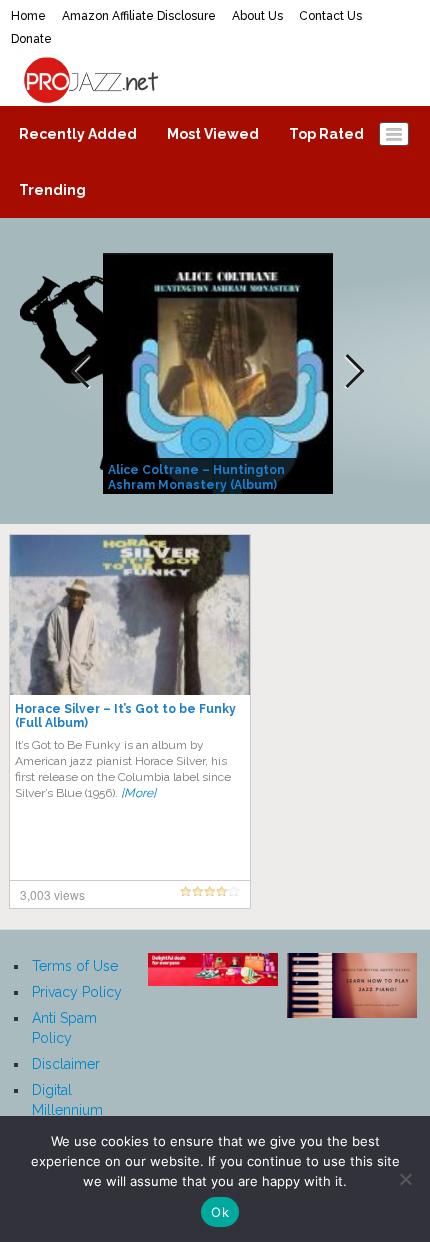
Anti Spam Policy (64, 1028)
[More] (138, 793)
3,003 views (52, 894)
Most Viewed (213, 134)
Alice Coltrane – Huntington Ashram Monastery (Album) (196, 477)
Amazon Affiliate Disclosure (139, 16)
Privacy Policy (77, 992)
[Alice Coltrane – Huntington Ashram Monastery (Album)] (220, 372)
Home (28, 16)
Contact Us (330, 16)
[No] (405, 1179)
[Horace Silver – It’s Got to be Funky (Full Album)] (130, 614)
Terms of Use (75, 966)
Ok (220, 1212)
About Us (257, 16)
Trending (52, 190)
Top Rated (326, 134)
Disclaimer (66, 1064)
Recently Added (78, 134)
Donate (31, 39)
